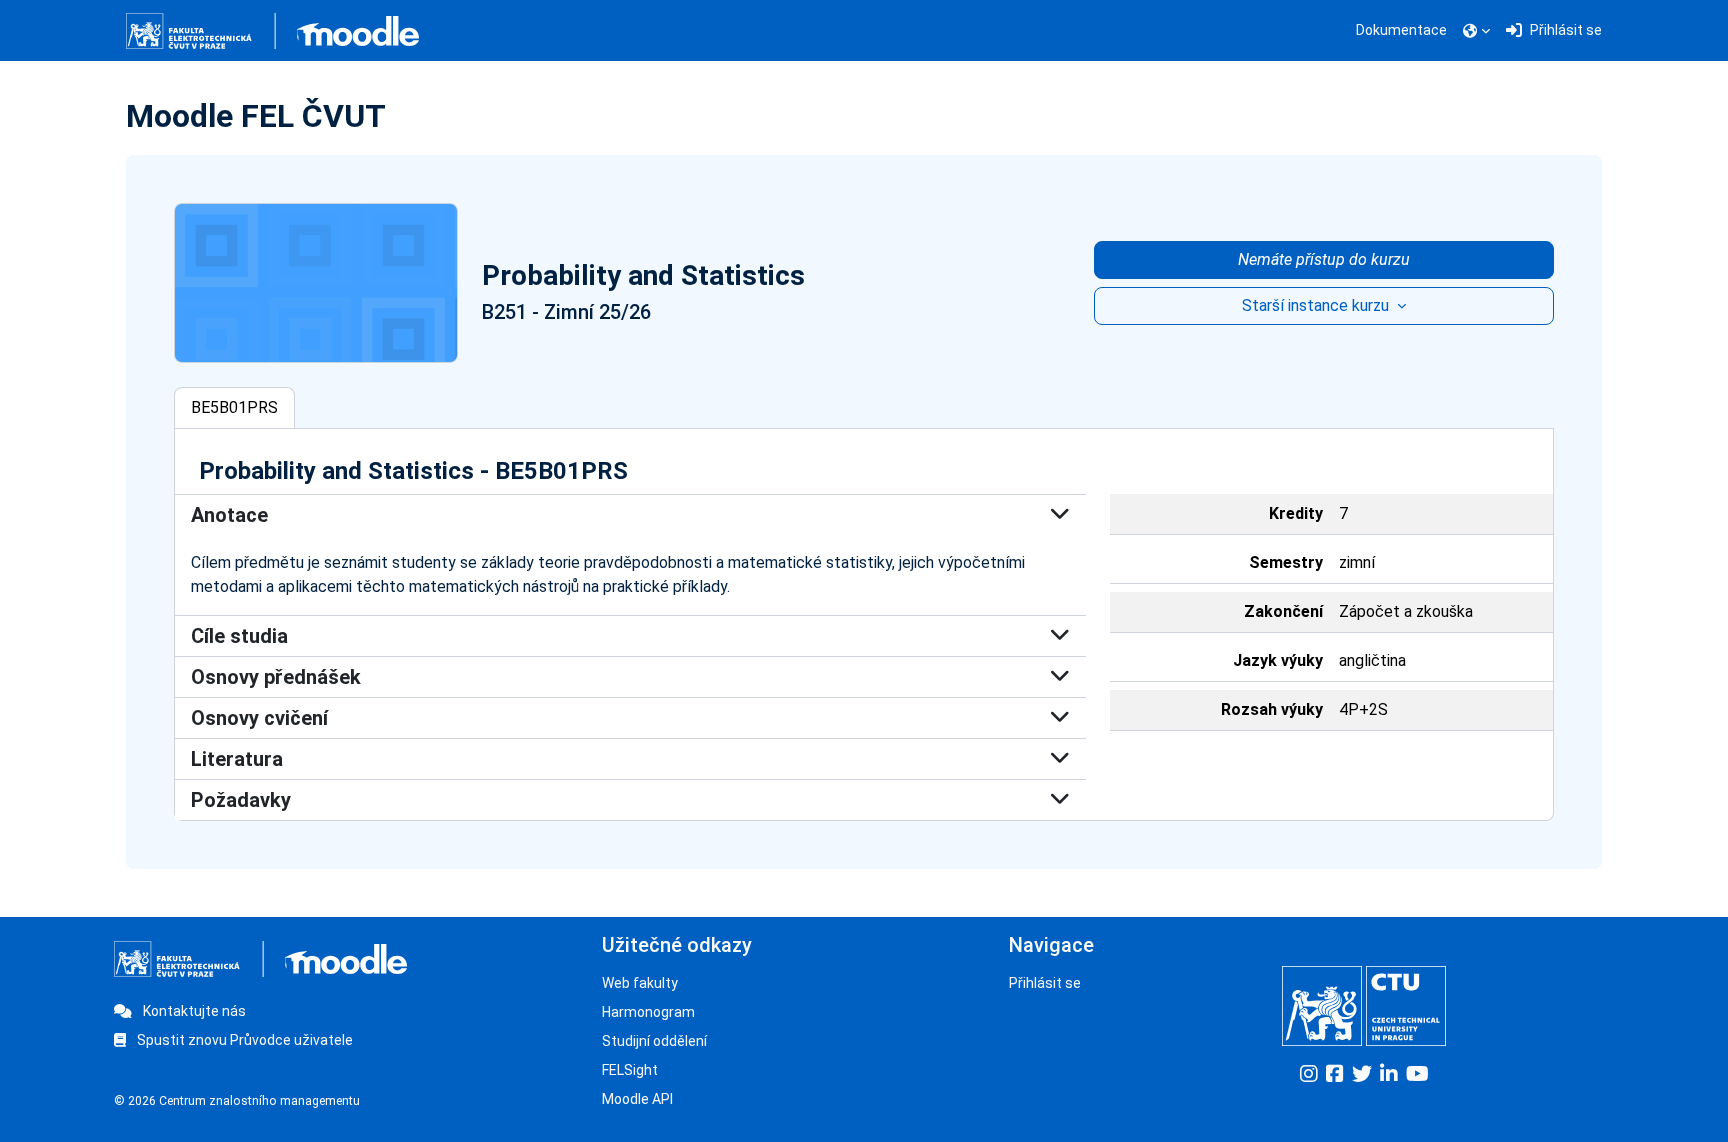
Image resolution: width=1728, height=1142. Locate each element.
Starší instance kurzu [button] (1317, 305)
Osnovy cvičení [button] (259, 718)
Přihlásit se (1045, 983)
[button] (1476, 31)
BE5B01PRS (234, 407)
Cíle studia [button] (239, 636)
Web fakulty (640, 983)
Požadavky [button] (241, 800)
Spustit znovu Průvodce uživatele (243, 1040)
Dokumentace (1401, 30)
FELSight (630, 1070)
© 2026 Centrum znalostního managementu (237, 1101)
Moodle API (637, 1099)
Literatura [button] (237, 759)
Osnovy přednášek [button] (276, 677)
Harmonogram (648, 1012)
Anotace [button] (229, 515)
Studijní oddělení (654, 1041)
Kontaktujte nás (193, 1011)
